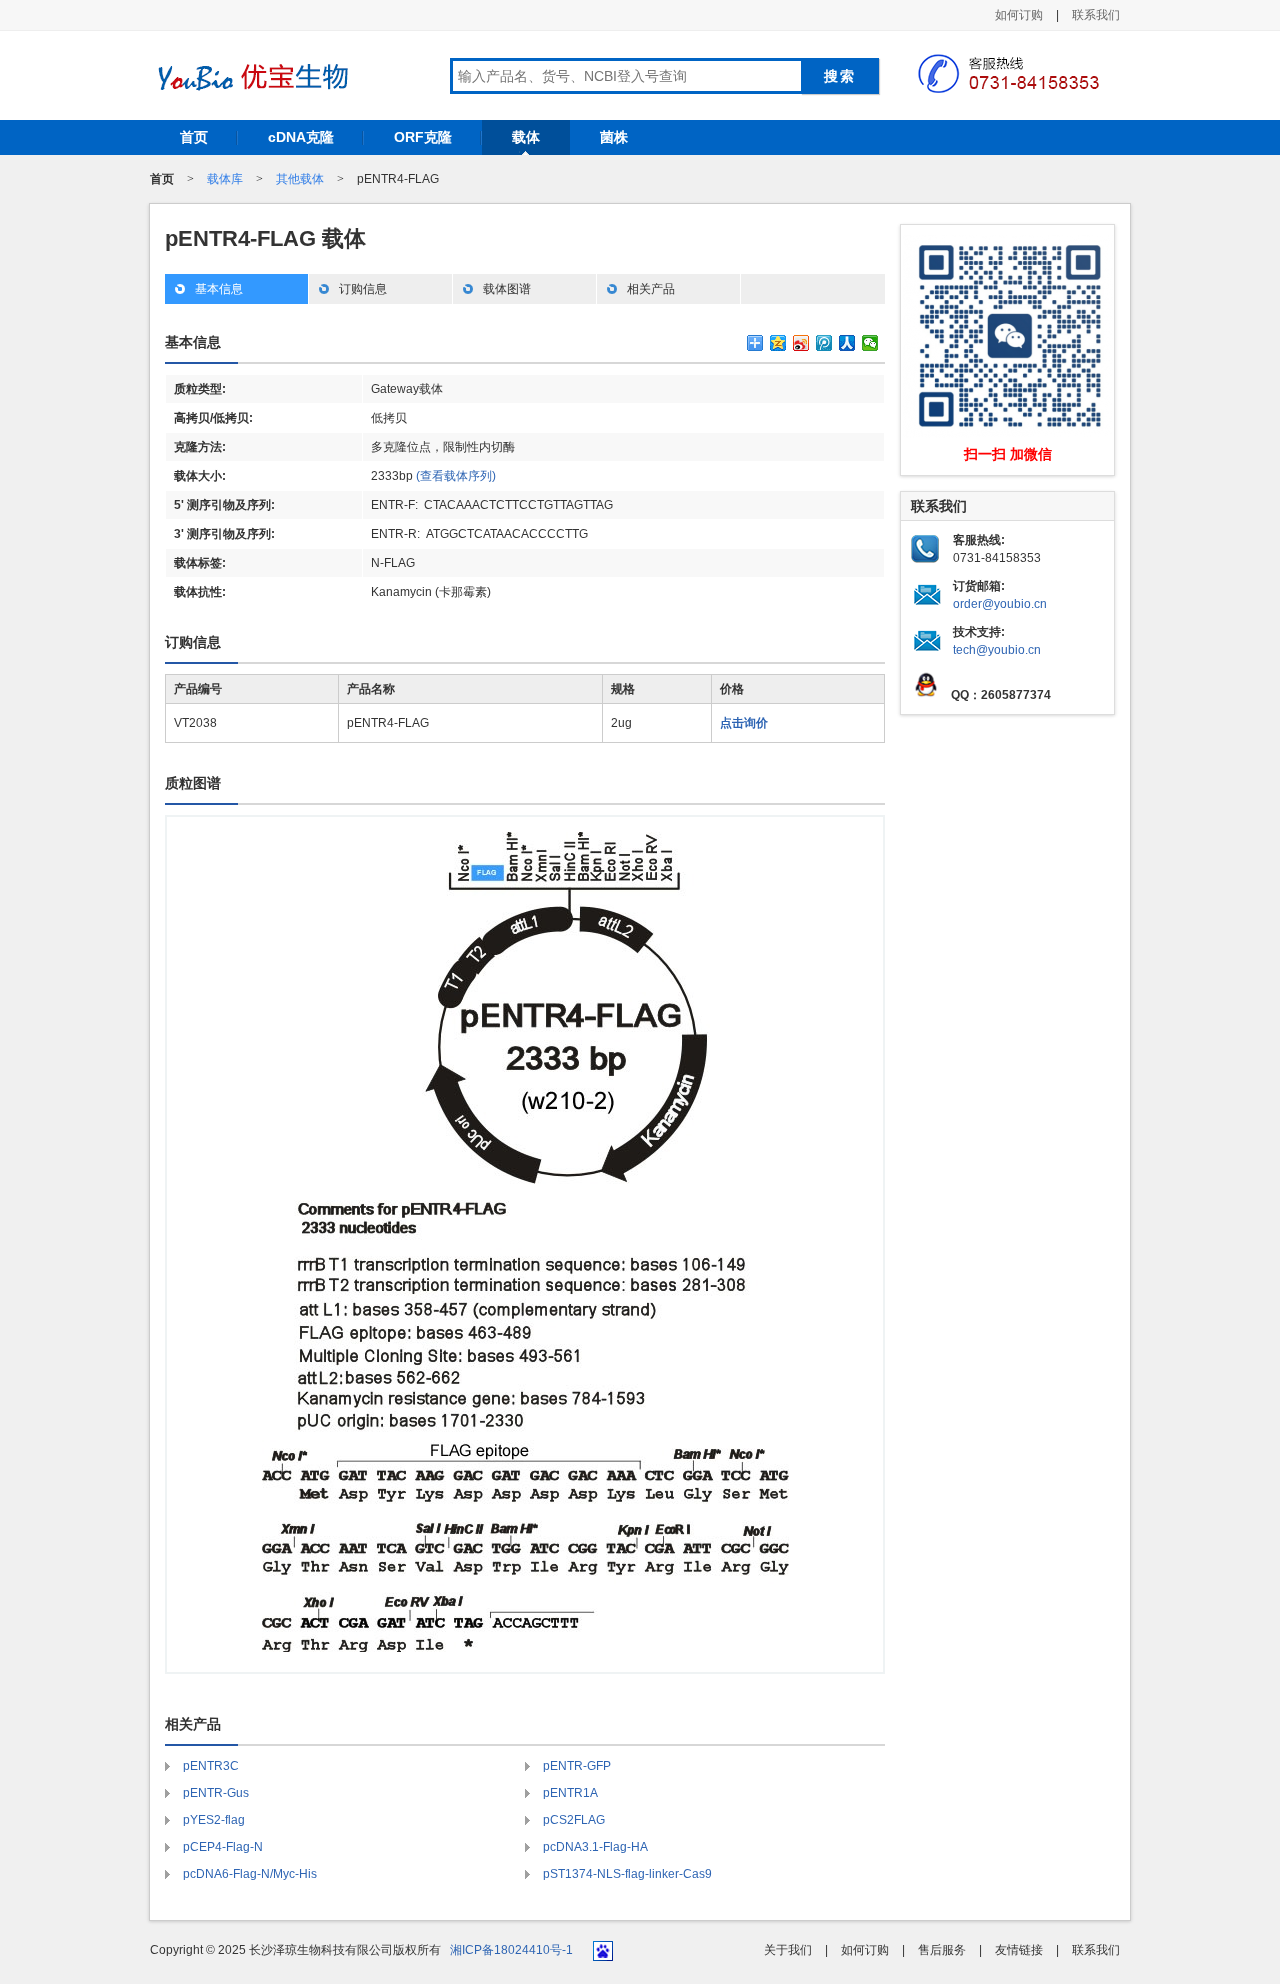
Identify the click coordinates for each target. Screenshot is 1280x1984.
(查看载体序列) (456, 476)
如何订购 (1019, 15)
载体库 (225, 179)
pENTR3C (211, 1766)
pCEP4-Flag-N (223, 1847)
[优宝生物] (250, 77)
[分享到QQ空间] (778, 343)
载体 (526, 137)
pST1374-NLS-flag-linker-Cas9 (627, 1874)
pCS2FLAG (574, 1820)
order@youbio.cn (1000, 604)
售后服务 (942, 1950)
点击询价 (744, 723)
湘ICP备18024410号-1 (511, 1950)
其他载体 (300, 179)
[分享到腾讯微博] (824, 343)
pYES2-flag (214, 1820)
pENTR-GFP (577, 1766)
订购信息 (363, 289)
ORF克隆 (423, 137)
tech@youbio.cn (997, 650)
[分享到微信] (870, 343)
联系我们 (1096, 15)
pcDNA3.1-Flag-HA (595, 1847)
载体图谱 (507, 289)
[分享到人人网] (847, 343)
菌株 (614, 137)
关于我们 (788, 1950)
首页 (194, 137)
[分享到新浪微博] (801, 343)
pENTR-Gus (216, 1793)
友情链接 (1019, 1950)
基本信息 (219, 289)
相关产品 (651, 289)
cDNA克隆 (301, 137)
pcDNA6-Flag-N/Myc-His (250, 1874)
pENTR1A (570, 1793)
